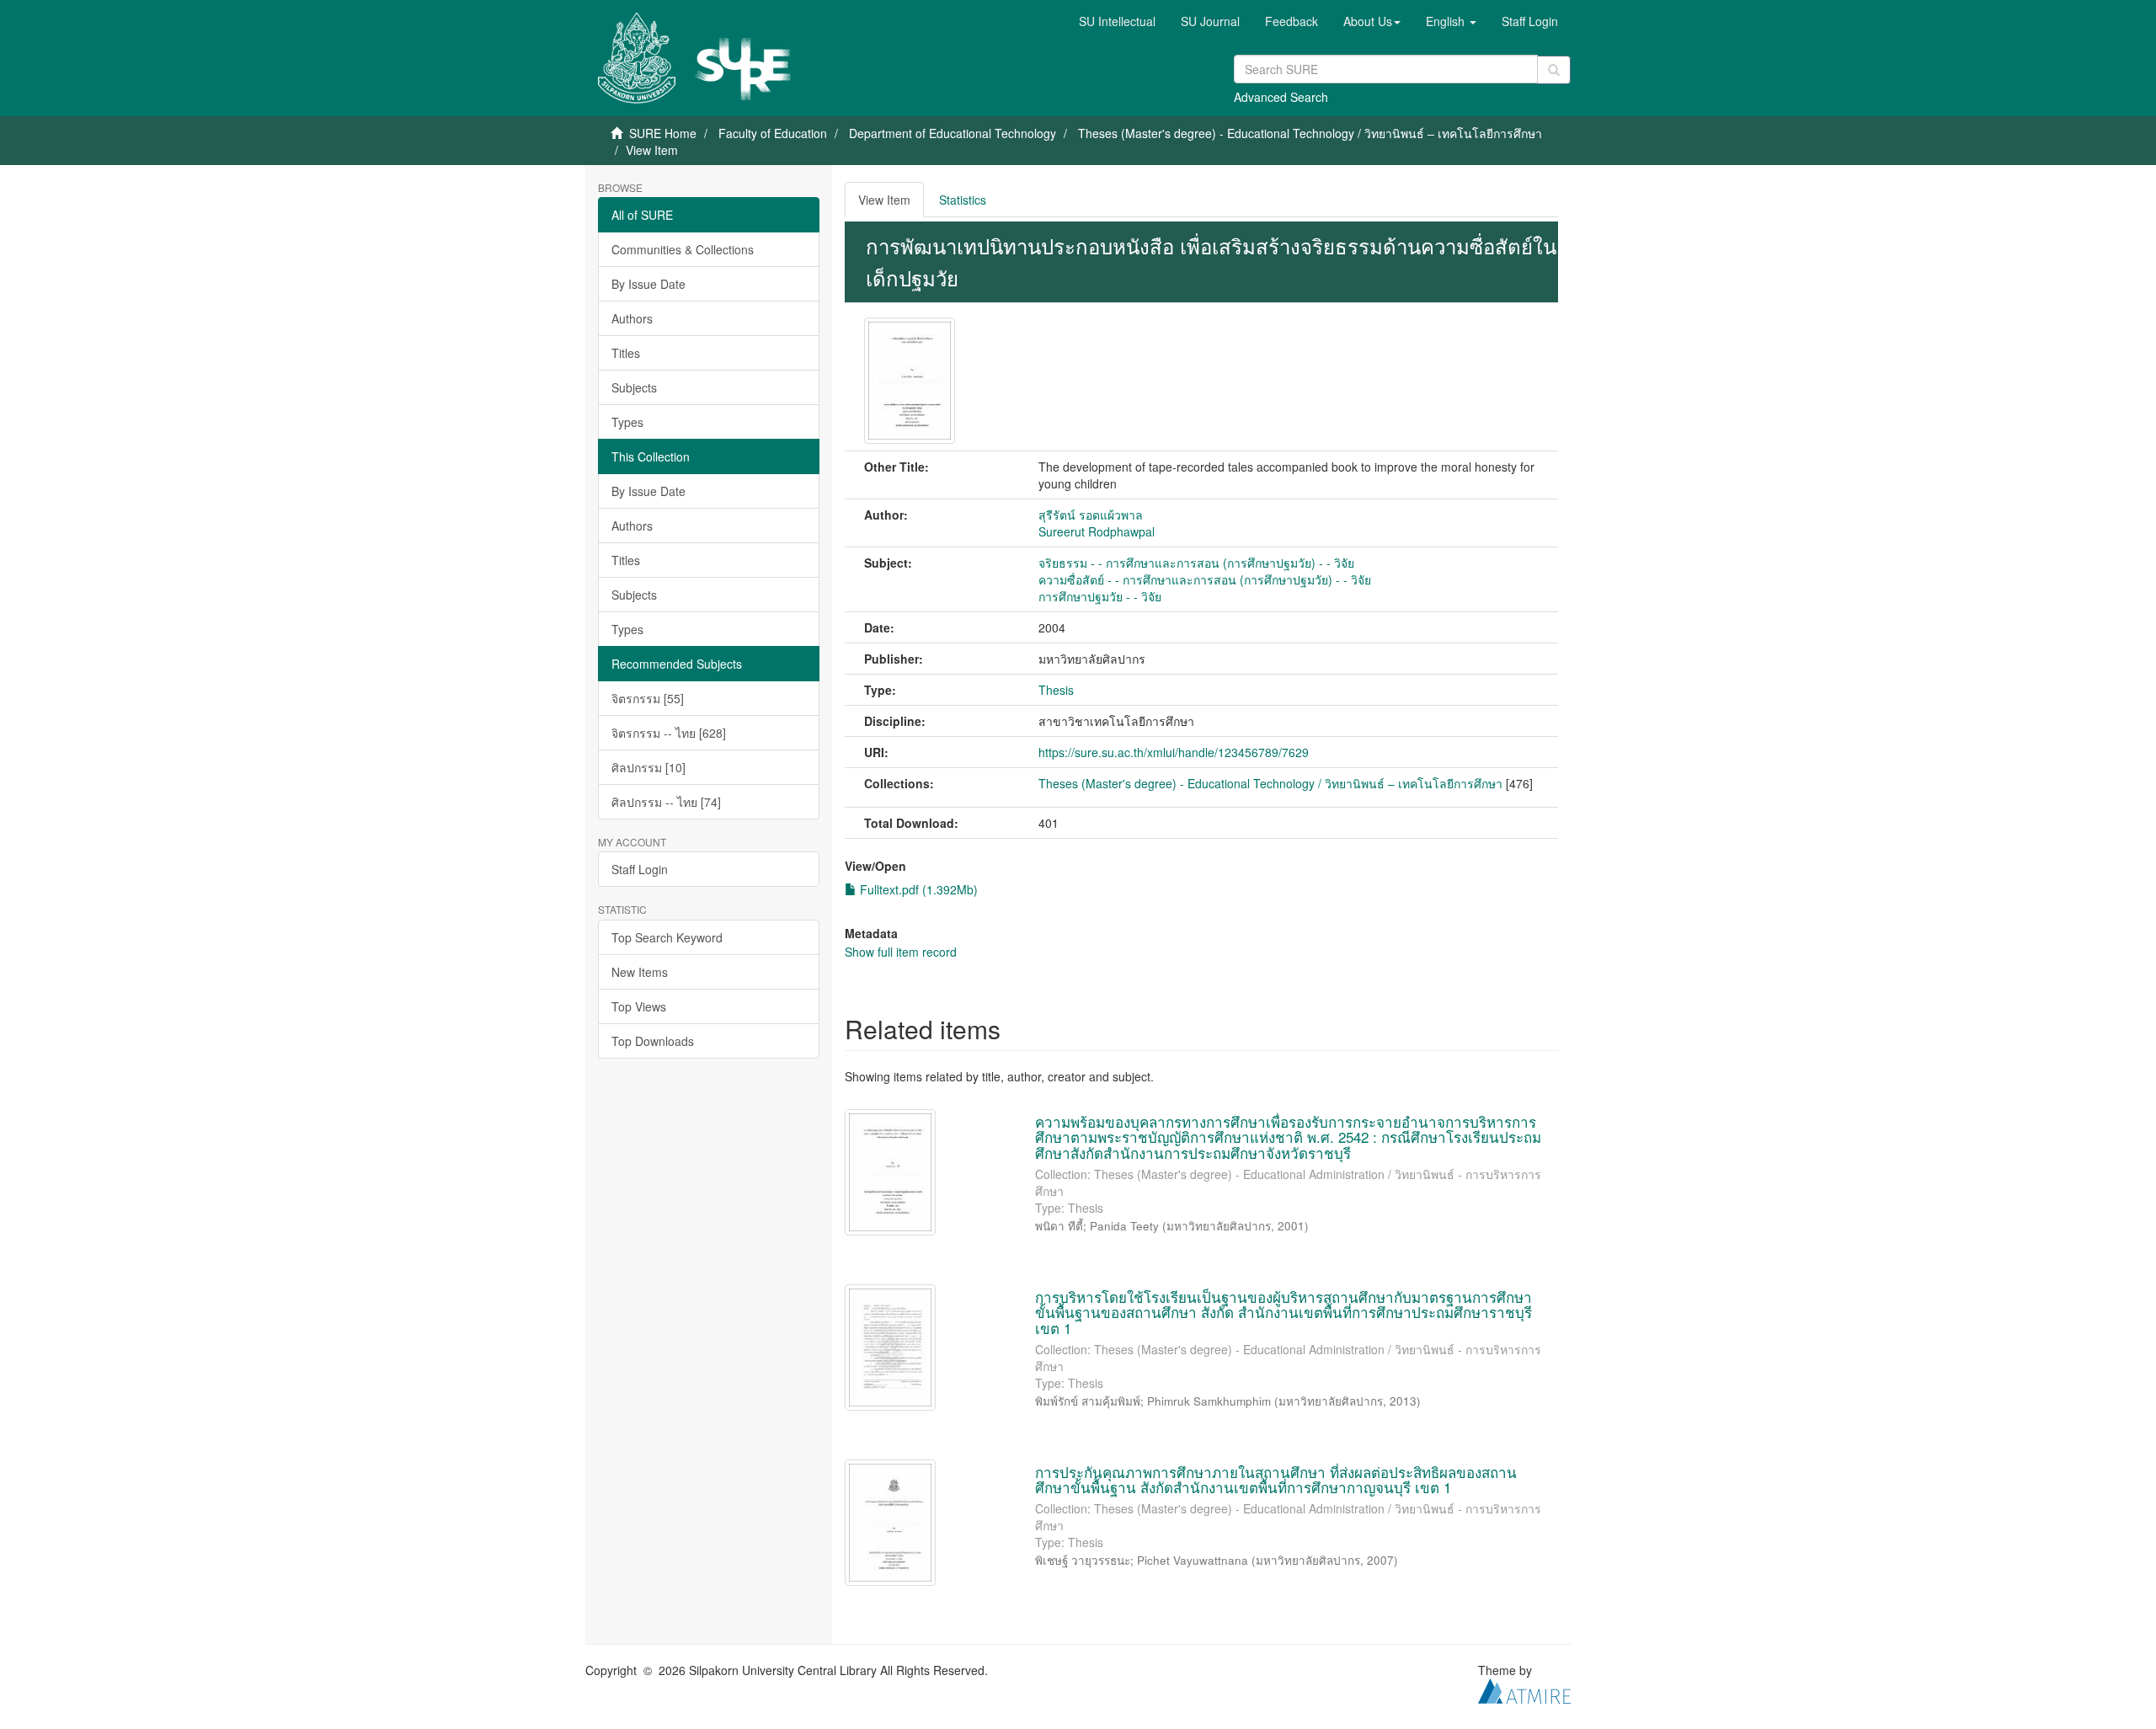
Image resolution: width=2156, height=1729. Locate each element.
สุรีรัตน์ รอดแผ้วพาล (1091, 515)
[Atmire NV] (1524, 1689)
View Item (884, 200)
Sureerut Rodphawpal (1097, 531)
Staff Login (640, 869)
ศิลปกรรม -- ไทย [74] (666, 802)
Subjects (634, 387)
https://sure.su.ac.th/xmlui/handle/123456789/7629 (1174, 752)
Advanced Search (1281, 97)
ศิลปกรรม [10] (648, 767)
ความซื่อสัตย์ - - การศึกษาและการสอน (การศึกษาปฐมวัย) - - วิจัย (1205, 579)
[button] (1372, 21)
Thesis (1056, 690)
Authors (632, 318)
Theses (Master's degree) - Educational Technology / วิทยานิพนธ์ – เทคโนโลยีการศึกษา (1310, 133)
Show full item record (901, 952)
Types (627, 422)
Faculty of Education (773, 133)
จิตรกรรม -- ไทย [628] (669, 733)
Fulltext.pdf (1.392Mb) (917, 889)
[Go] (1554, 70)
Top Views (639, 1006)
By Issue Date (648, 284)
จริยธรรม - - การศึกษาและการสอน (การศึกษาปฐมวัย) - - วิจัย (1196, 563)
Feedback (1291, 21)
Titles (626, 353)
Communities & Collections (683, 249)
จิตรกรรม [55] (648, 698)
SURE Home (663, 133)
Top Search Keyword (667, 937)
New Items (640, 972)
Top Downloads (653, 1041)
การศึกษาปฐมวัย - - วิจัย (1100, 596)
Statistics (963, 200)
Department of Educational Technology (953, 133)
